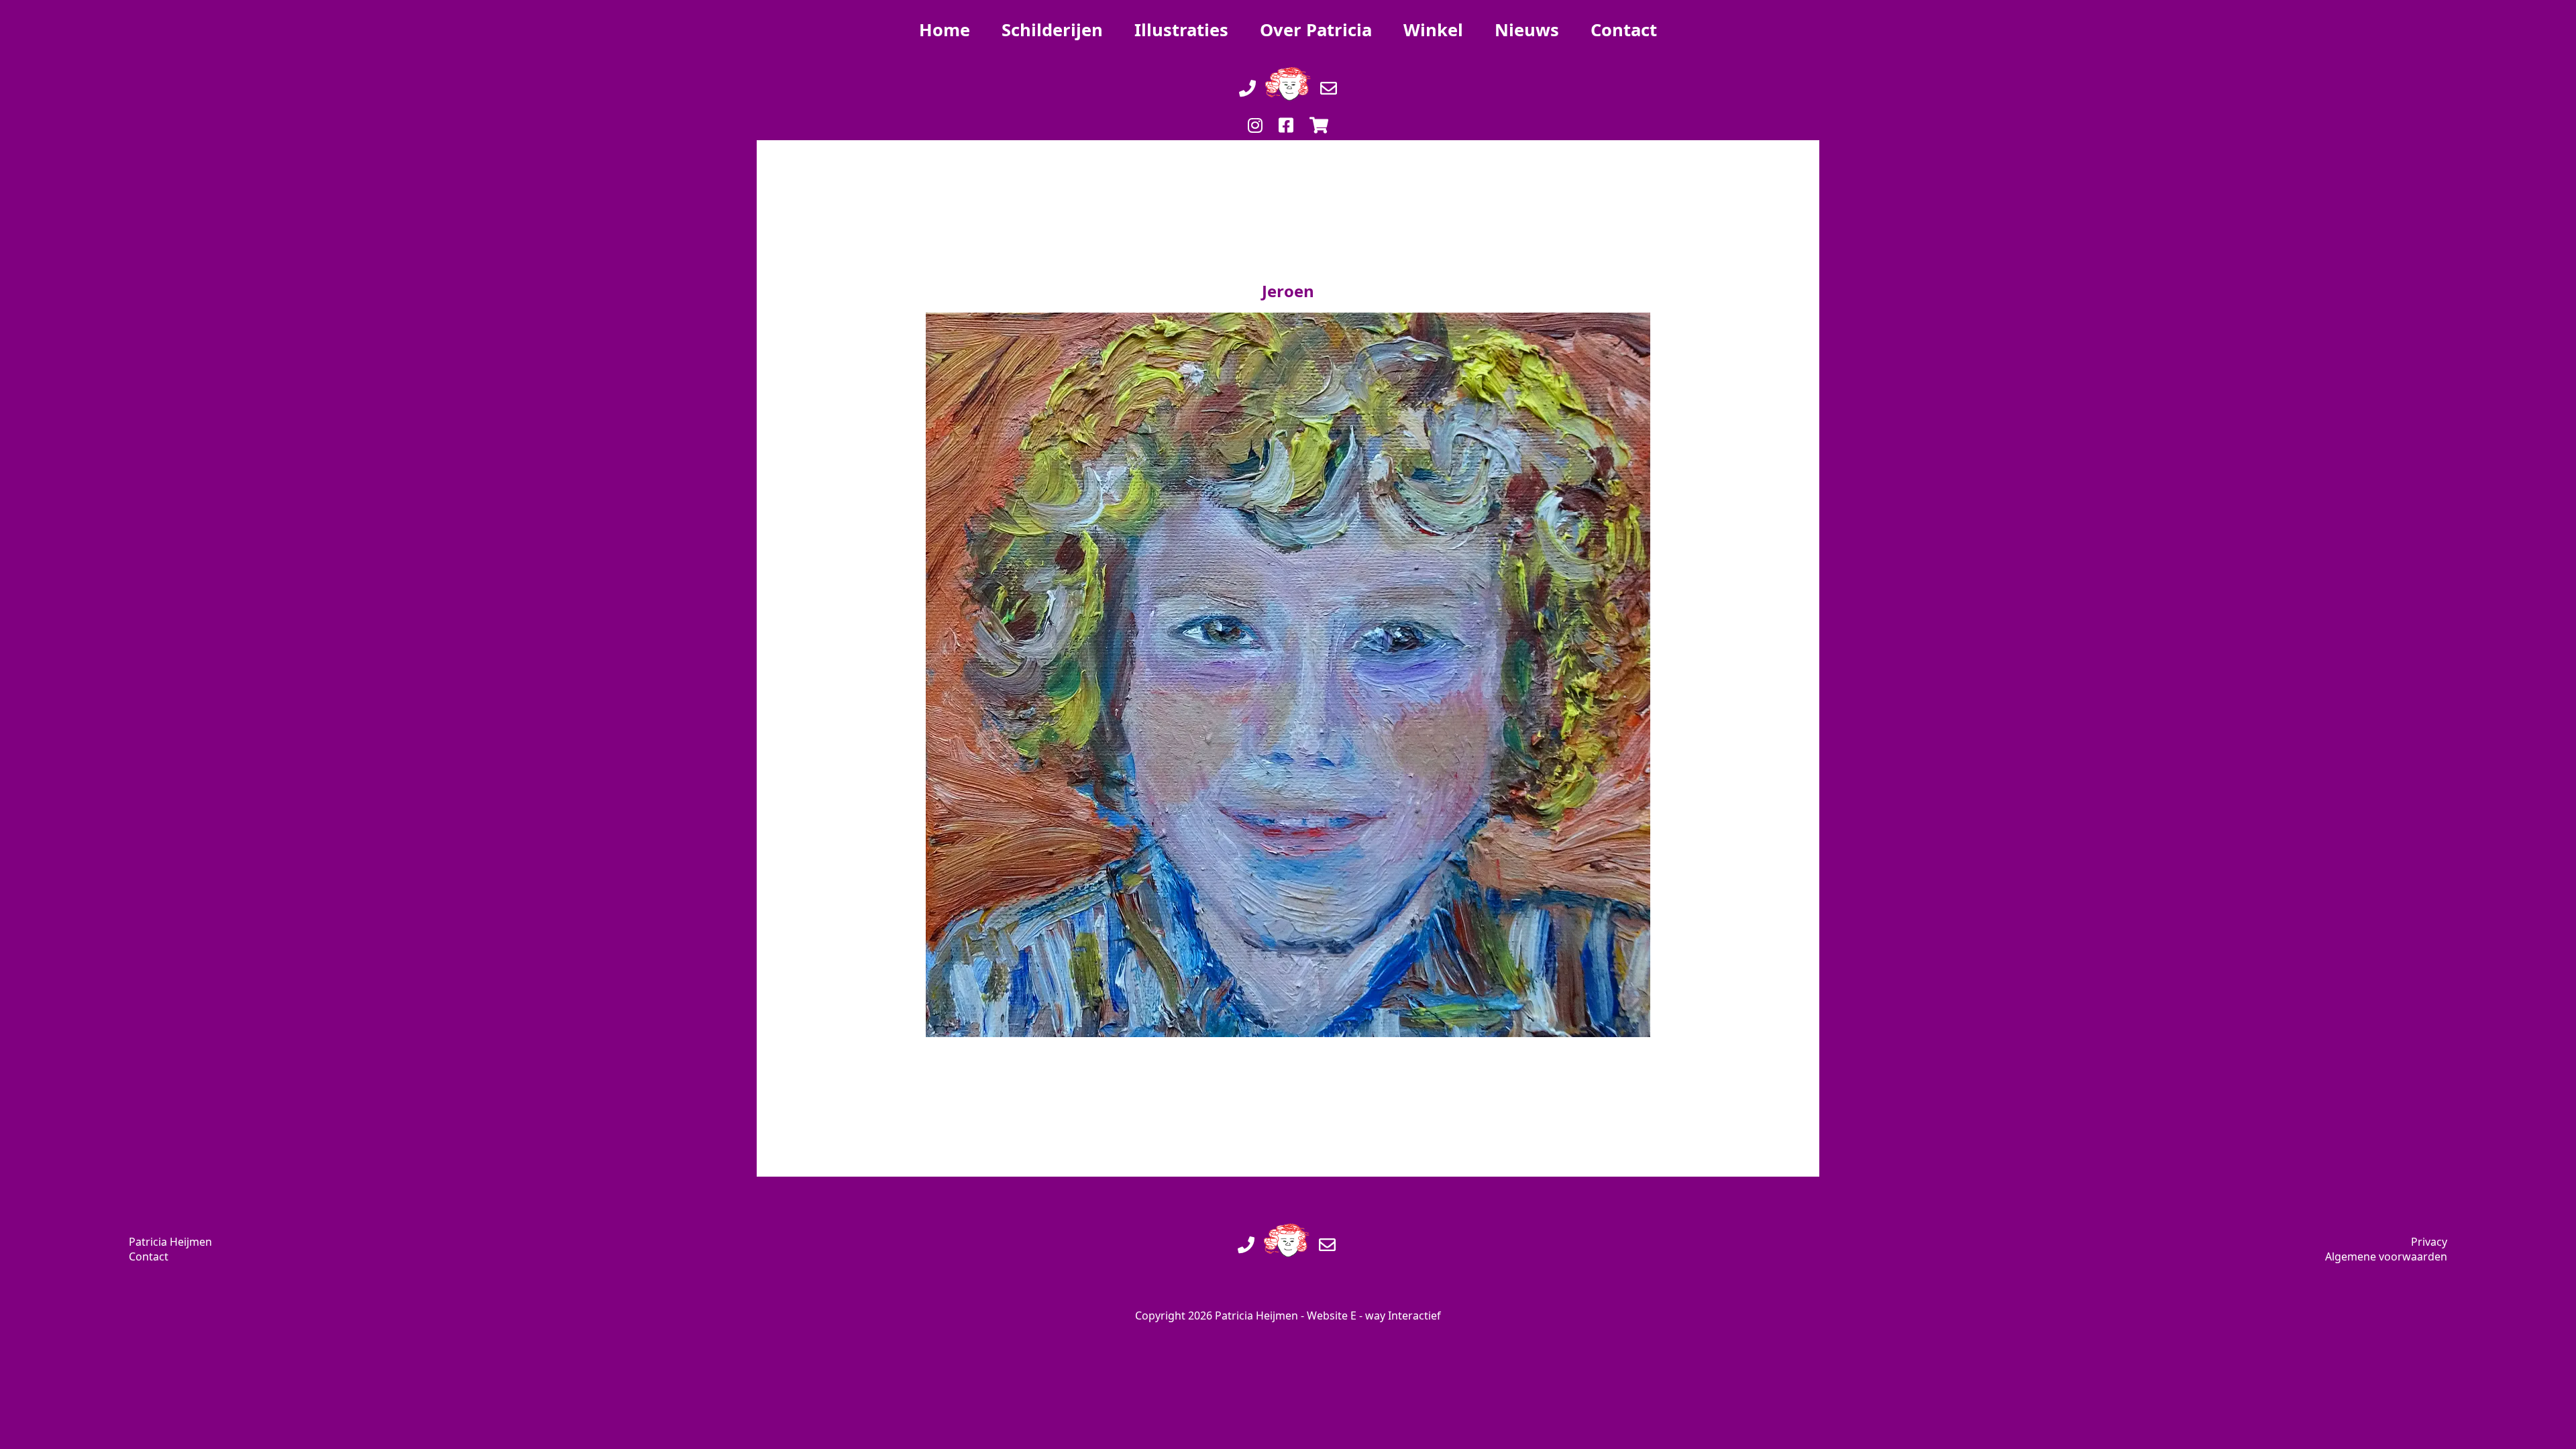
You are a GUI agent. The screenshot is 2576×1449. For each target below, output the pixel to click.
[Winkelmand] (1319, 111)
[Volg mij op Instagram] (1255, 111)
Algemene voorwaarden (2386, 1256)
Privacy (2429, 1242)
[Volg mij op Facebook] (1286, 111)
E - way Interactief (1396, 1316)
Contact (149, 1256)
